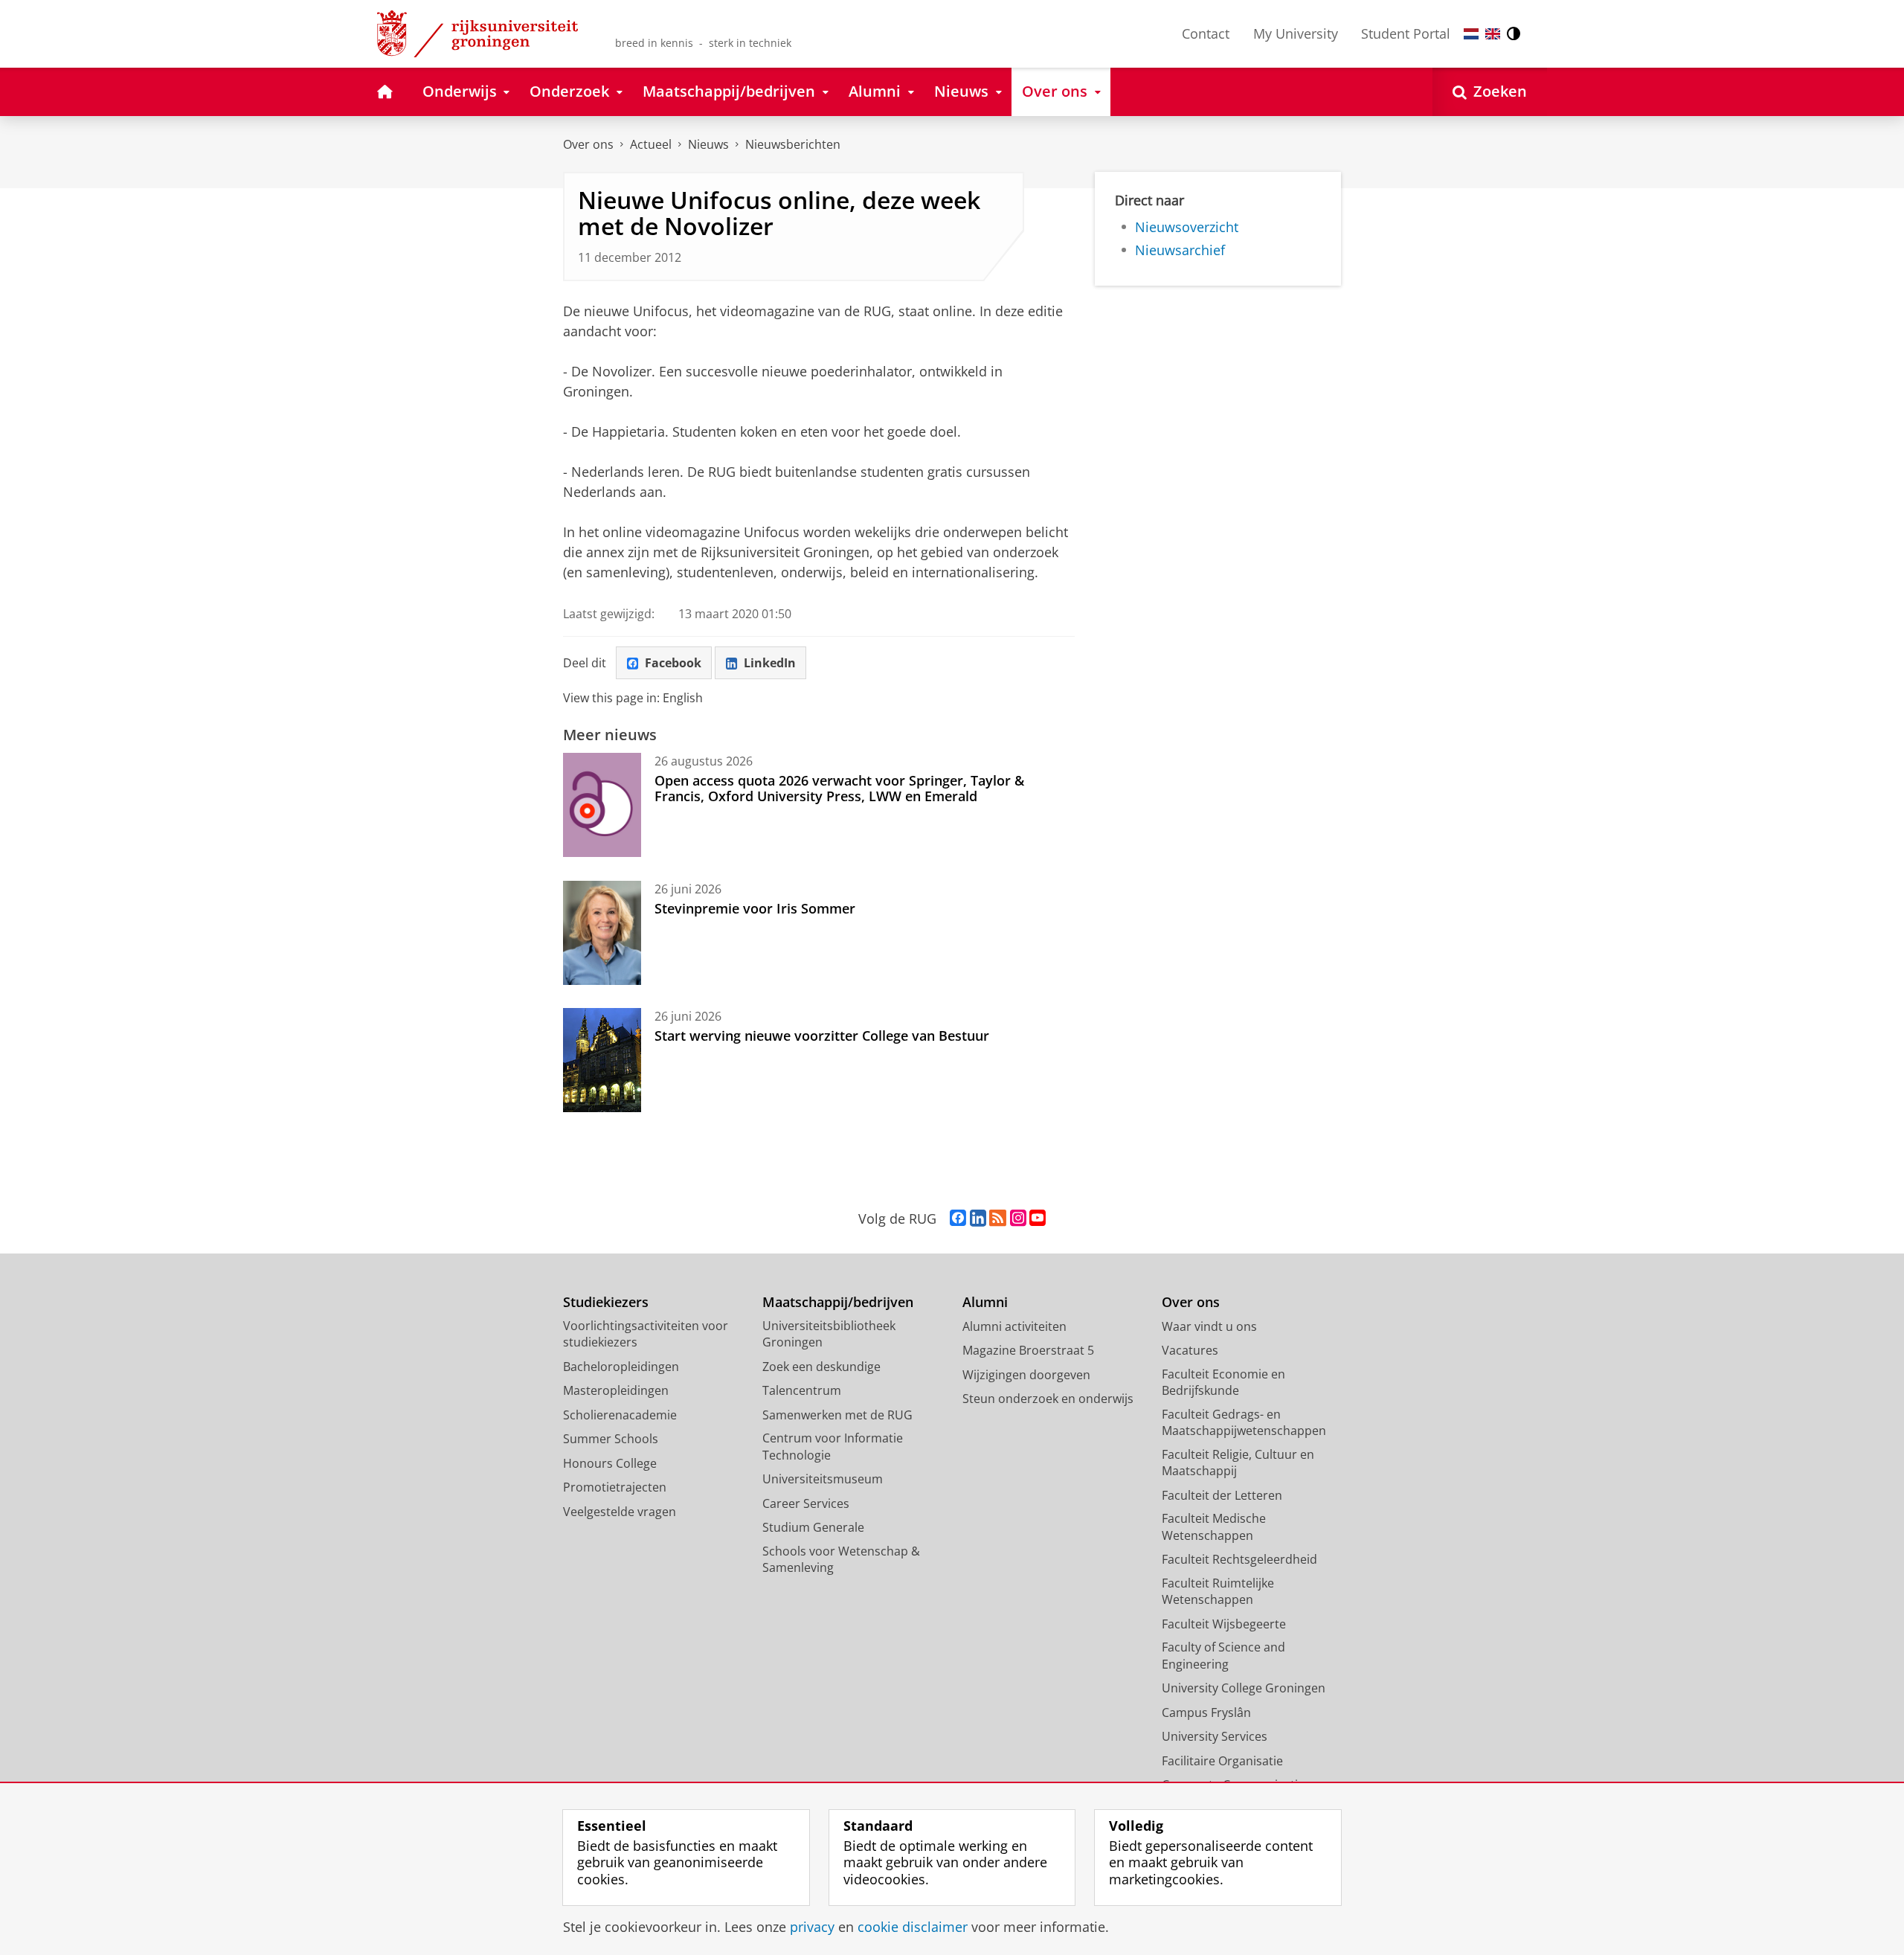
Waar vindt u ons (1209, 1326)
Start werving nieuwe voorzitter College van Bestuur (822, 1036)
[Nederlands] (1471, 34)
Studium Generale (813, 1527)
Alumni (985, 1302)
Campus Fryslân (1206, 1712)
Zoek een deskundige (821, 1367)
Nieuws (708, 144)
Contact (1206, 33)
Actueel (651, 144)
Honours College (610, 1463)
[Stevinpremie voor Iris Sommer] (602, 933)
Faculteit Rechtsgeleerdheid (1239, 1559)
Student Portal (1406, 33)
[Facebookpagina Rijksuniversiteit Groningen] (958, 1219)
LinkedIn (770, 663)
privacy (812, 1927)
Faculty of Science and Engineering (1223, 1656)
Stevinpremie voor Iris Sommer (755, 908)
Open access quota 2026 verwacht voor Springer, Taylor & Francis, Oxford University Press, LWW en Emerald (839, 788)
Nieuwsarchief (1180, 250)
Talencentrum (802, 1390)
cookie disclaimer (913, 1927)
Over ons (588, 144)
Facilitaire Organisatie (1222, 1761)
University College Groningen (1244, 1688)
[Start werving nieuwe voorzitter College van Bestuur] (602, 1060)
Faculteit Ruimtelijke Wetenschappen (1218, 1592)
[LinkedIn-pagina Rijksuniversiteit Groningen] (978, 1219)
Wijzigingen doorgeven (1026, 1375)
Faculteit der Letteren (1222, 1495)
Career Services (806, 1503)
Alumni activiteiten (1014, 1326)
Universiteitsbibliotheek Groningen (829, 1334)
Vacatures (1190, 1350)
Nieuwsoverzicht (1187, 227)
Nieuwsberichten (793, 144)
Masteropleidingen (616, 1390)
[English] (1493, 34)
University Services (1215, 1736)
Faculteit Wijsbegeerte (1224, 1624)
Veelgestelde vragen (620, 1512)
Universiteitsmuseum (823, 1479)
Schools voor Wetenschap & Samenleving (841, 1560)
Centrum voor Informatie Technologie (833, 1447)
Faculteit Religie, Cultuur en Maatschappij (1238, 1463)
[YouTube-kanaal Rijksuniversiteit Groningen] (1038, 1219)
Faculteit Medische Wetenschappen (1214, 1527)
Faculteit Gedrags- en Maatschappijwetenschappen (1244, 1423)
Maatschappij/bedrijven (838, 1302)
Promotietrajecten (615, 1487)
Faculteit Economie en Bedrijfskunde (1223, 1383)
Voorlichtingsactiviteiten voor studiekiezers (646, 1334)
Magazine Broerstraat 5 (1028, 1350)
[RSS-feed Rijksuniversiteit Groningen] (998, 1219)
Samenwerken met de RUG (837, 1415)
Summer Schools (611, 1439)
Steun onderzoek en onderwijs (1048, 1399)
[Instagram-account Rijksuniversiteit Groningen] (1018, 1219)
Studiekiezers (606, 1302)
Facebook (673, 663)
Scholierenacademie (620, 1415)
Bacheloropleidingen (621, 1367)
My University (1296, 33)
